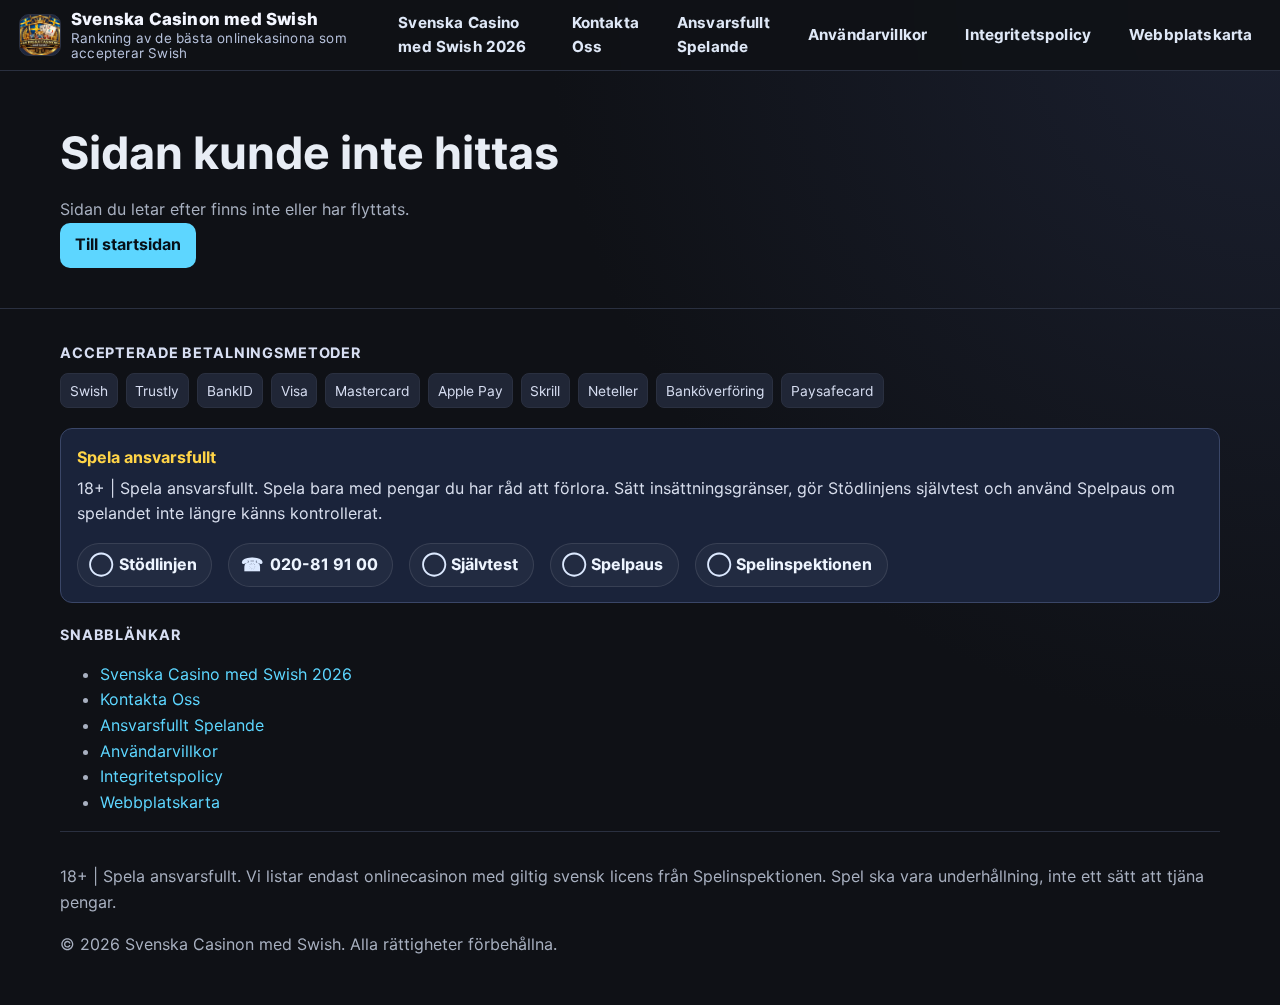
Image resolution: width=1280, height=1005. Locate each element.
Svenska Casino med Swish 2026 (462, 34)
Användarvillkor (867, 34)
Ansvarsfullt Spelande (723, 34)
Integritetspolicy (1028, 34)
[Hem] (40, 35)
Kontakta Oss (605, 34)
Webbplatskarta (1190, 34)
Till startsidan (128, 244)
